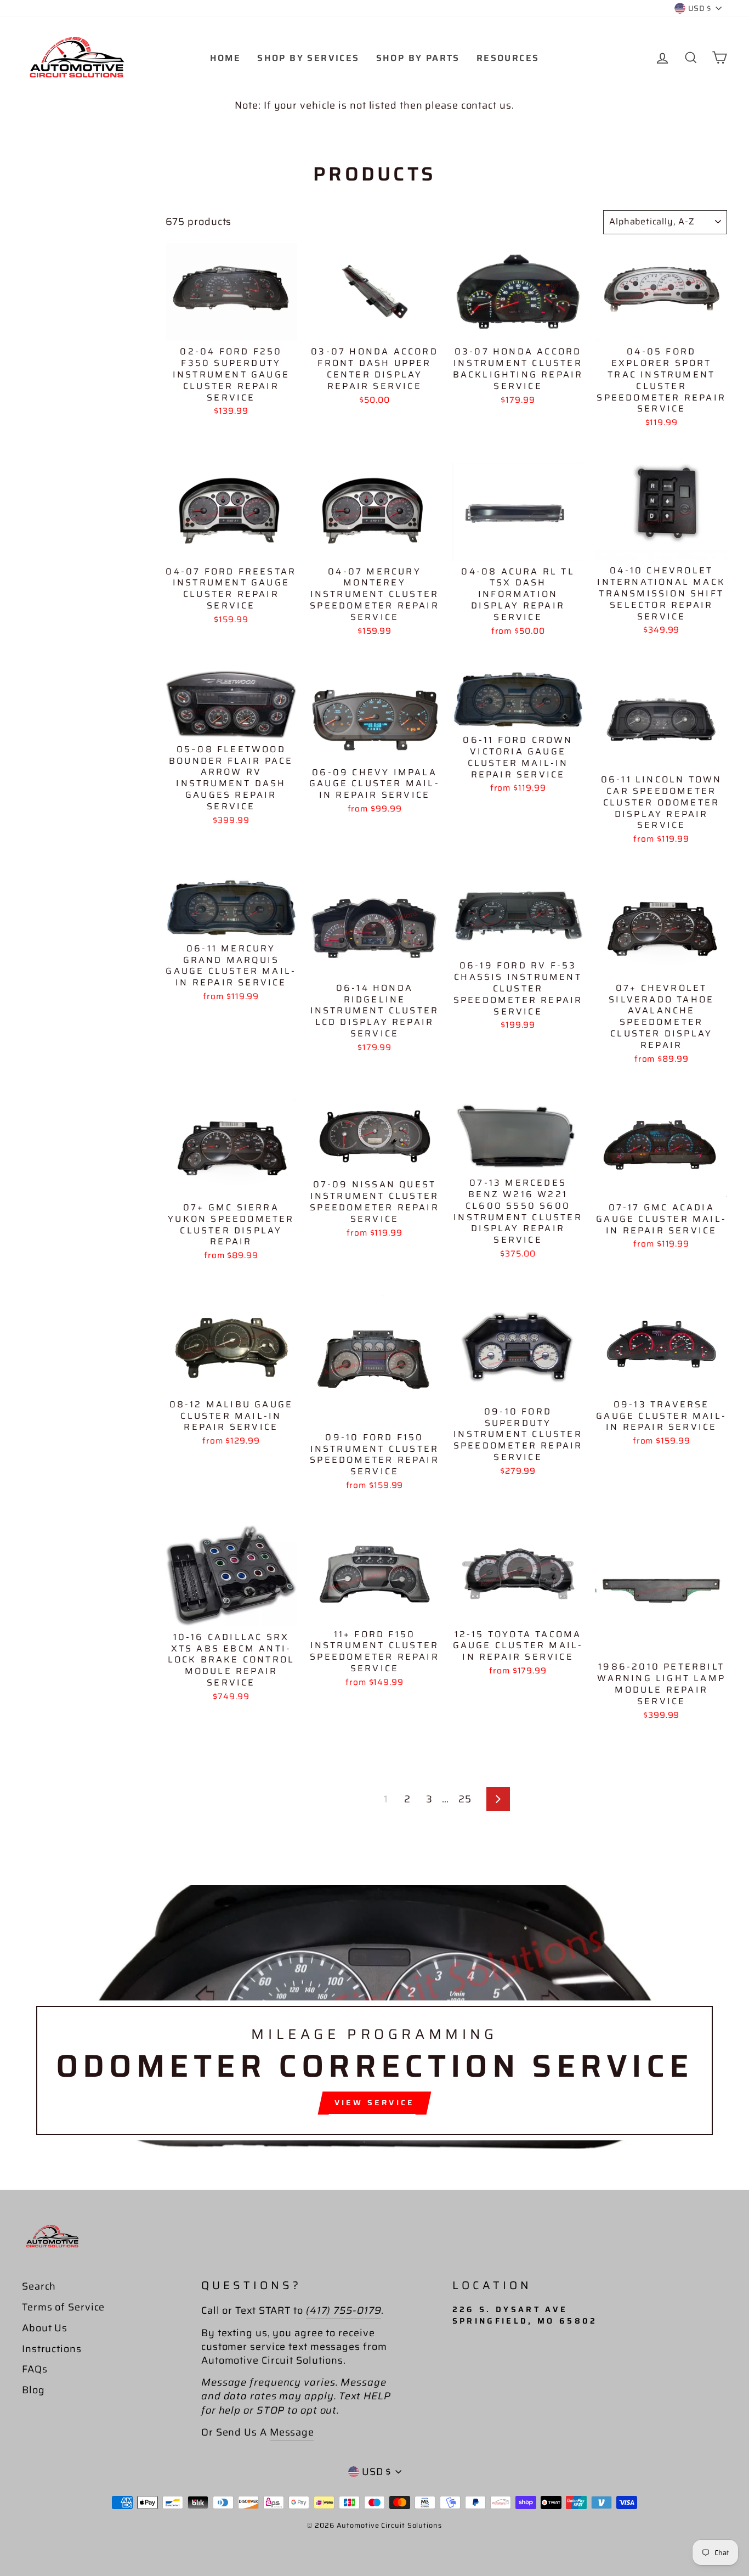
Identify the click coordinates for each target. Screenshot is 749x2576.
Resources (508, 58)
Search (39, 2286)
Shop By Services (308, 58)
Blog (33, 2390)
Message (292, 2432)
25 (465, 1799)
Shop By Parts (418, 58)
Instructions (52, 2349)
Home (226, 58)
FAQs (35, 2369)
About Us (45, 2328)
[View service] (374, 2017)
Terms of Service (63, 2307)
